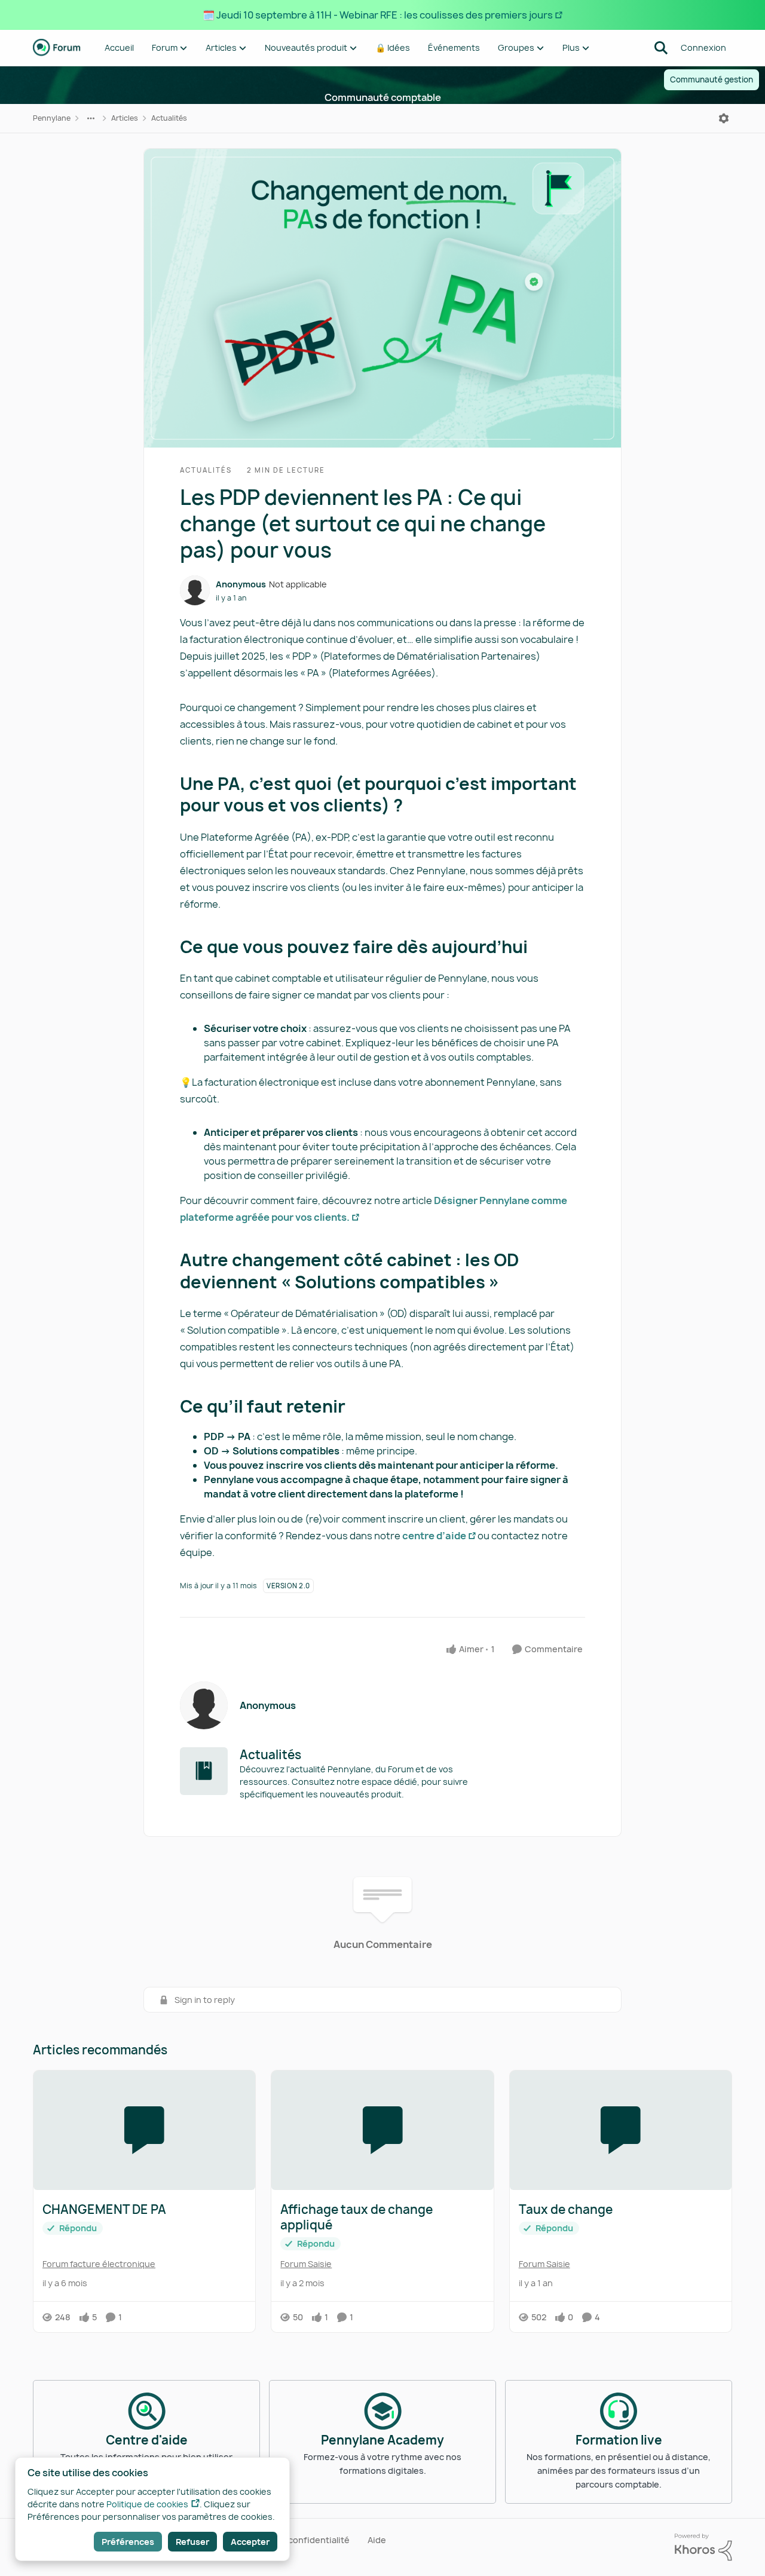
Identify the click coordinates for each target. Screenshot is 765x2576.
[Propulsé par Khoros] (703, 2547)
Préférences (128, 2542)
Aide (377, 2540)
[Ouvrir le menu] (724, 118)
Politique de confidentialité (293, 2540)
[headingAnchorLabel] (415, 807)
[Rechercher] (661, 48)
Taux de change (566, 2210)
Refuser (192, 2542)
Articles (125, 118)
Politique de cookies (147, 2504)
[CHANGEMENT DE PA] (144, 2130)
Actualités (169, 118)
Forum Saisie (306, 2264)
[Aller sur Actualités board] (204, 1771)
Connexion (703, 48)
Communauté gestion (712, 79)
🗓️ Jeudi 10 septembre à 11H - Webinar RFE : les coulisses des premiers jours (378, 15)
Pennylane (52, 118)
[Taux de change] (621, 2130)
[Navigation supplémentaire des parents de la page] (91, 118)
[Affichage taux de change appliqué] (382, 2130)
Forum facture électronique (99, 2264)
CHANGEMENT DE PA (104, 2210)
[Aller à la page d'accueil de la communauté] (57, 48)
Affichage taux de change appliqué (357, 2217)
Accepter (250, 2542)
